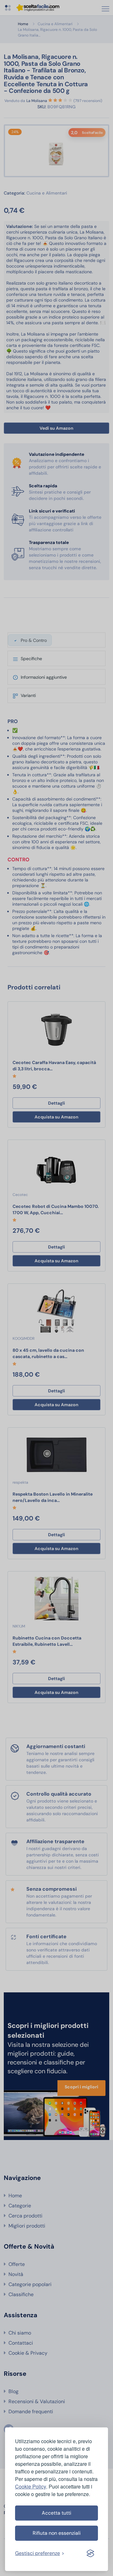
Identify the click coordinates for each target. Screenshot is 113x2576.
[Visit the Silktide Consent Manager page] (90, 2553)
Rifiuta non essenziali (57, 2533)
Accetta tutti (56, 2513)
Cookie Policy (31, 2486)
